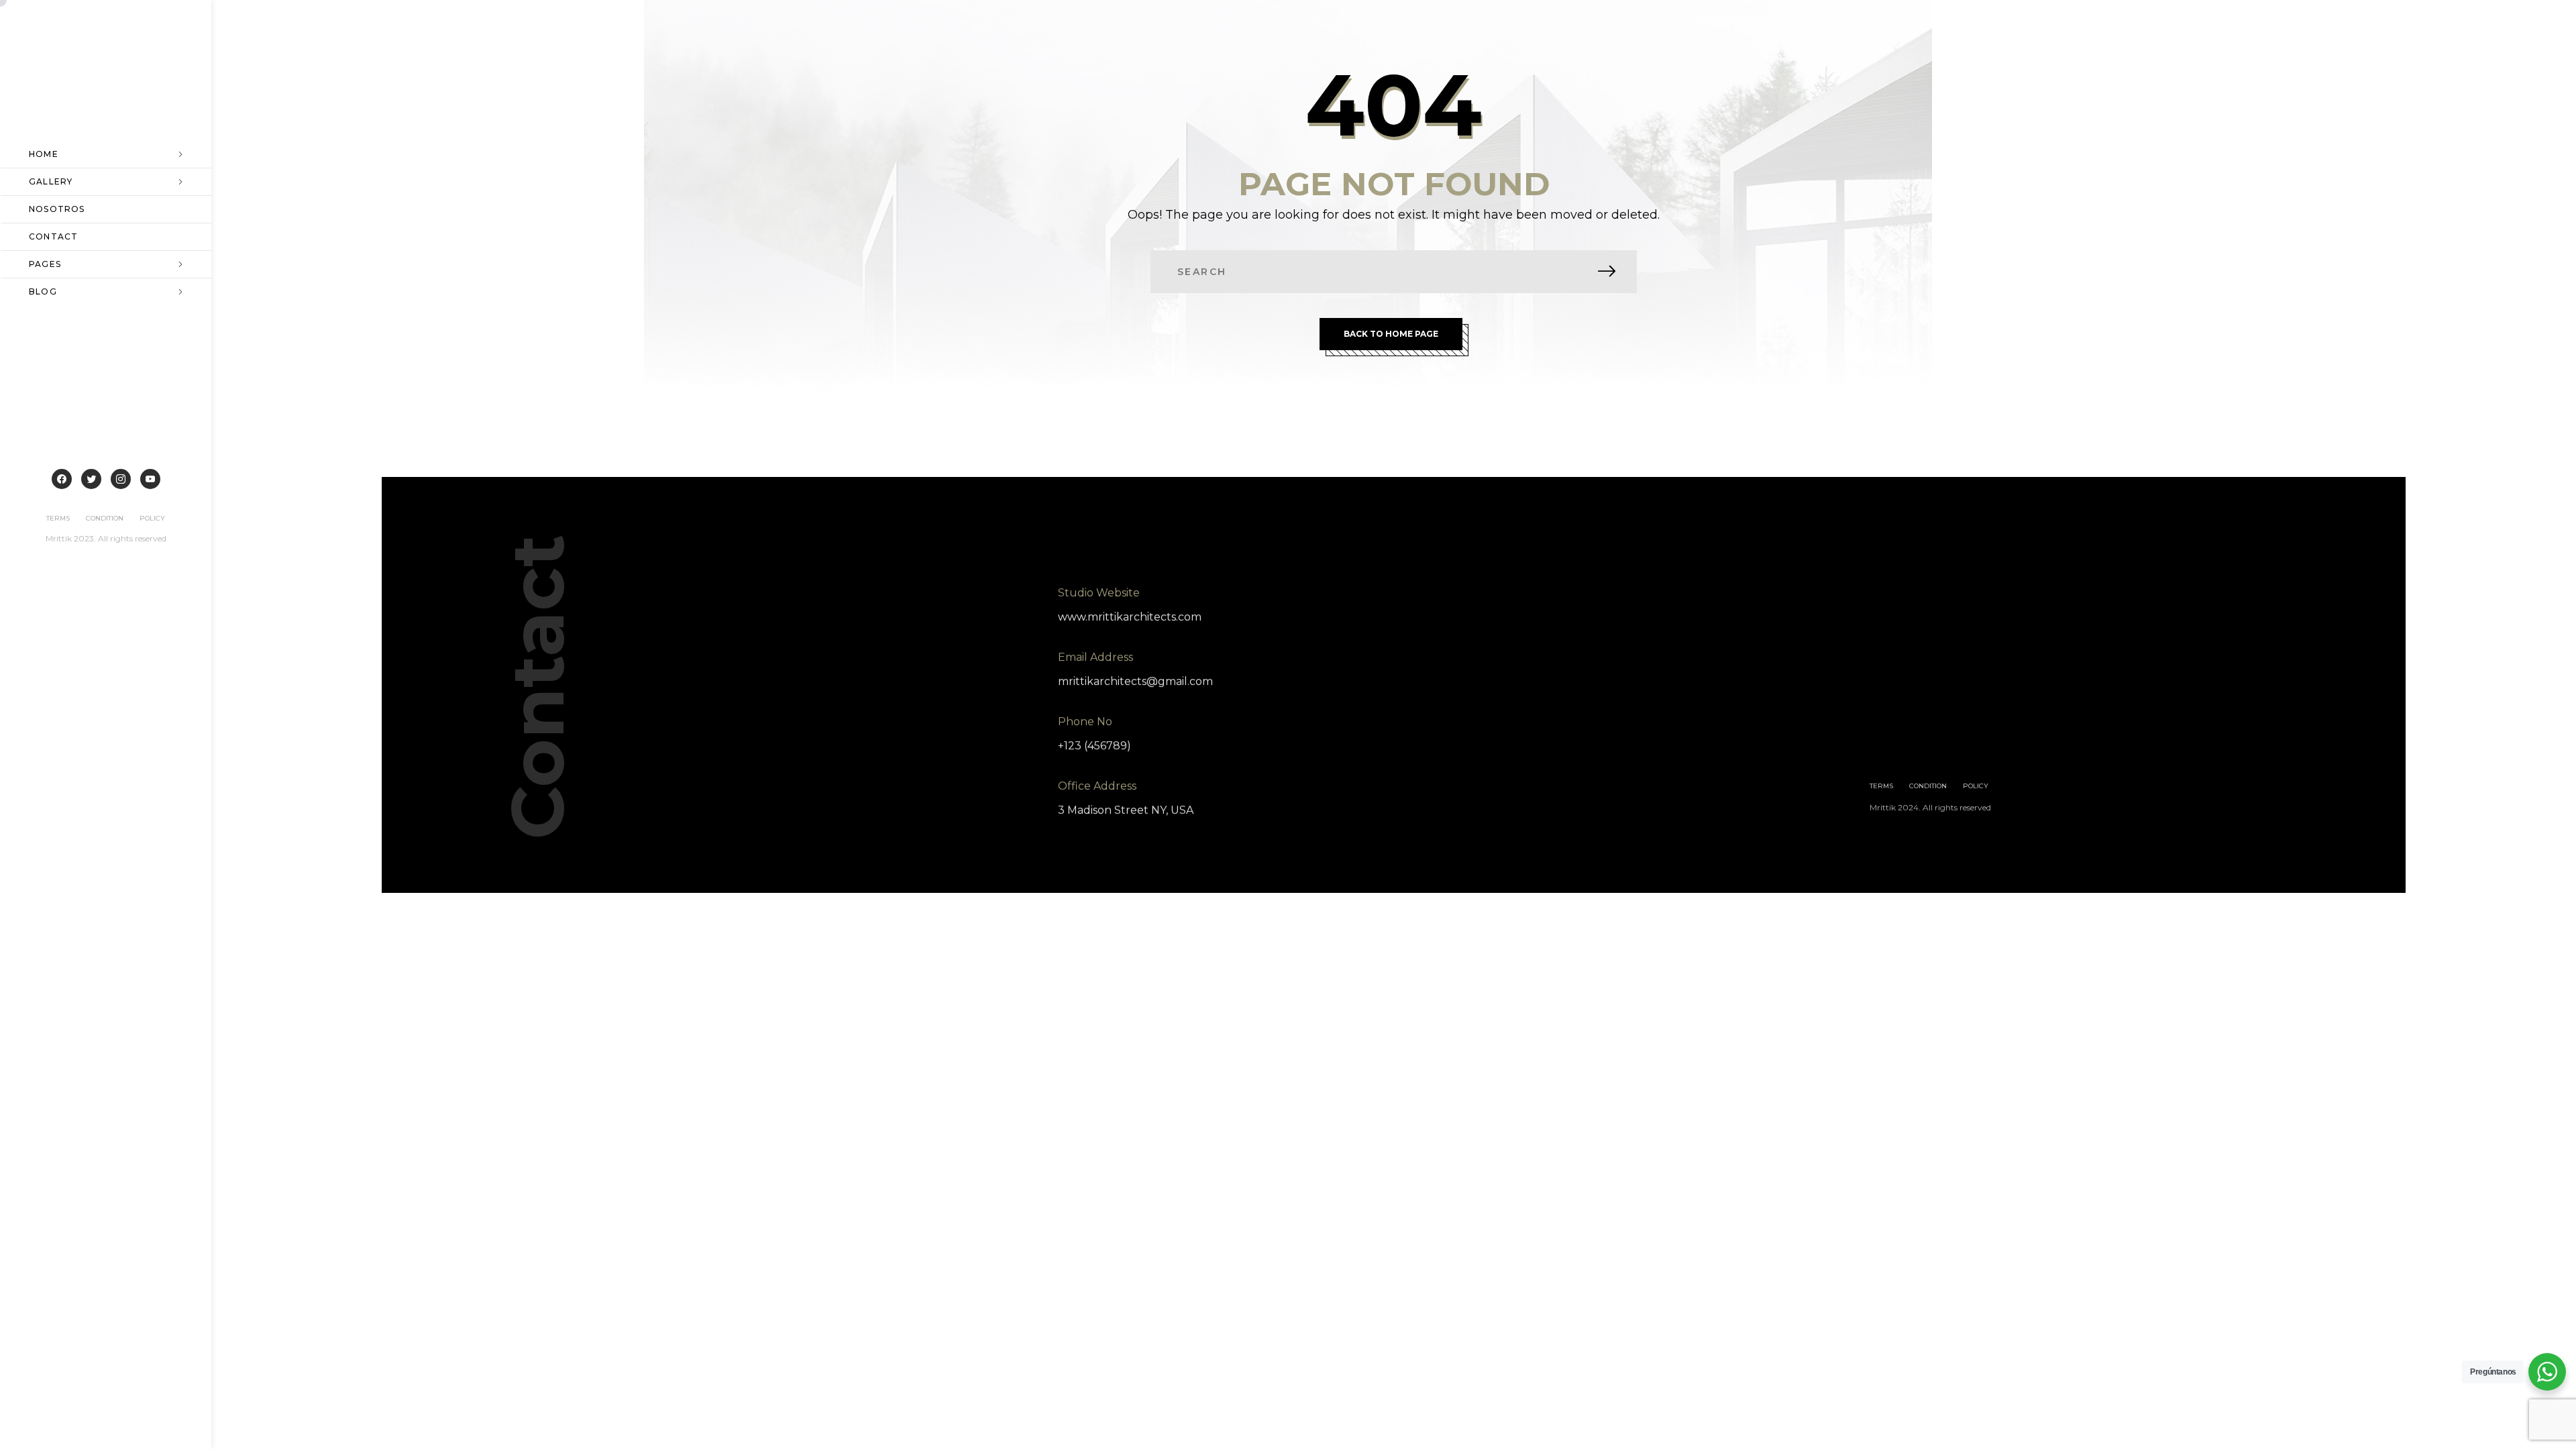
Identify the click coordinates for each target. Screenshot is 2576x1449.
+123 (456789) (1094, 746)
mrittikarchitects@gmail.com (1135, 681)
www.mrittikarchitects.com (1130, 617)
